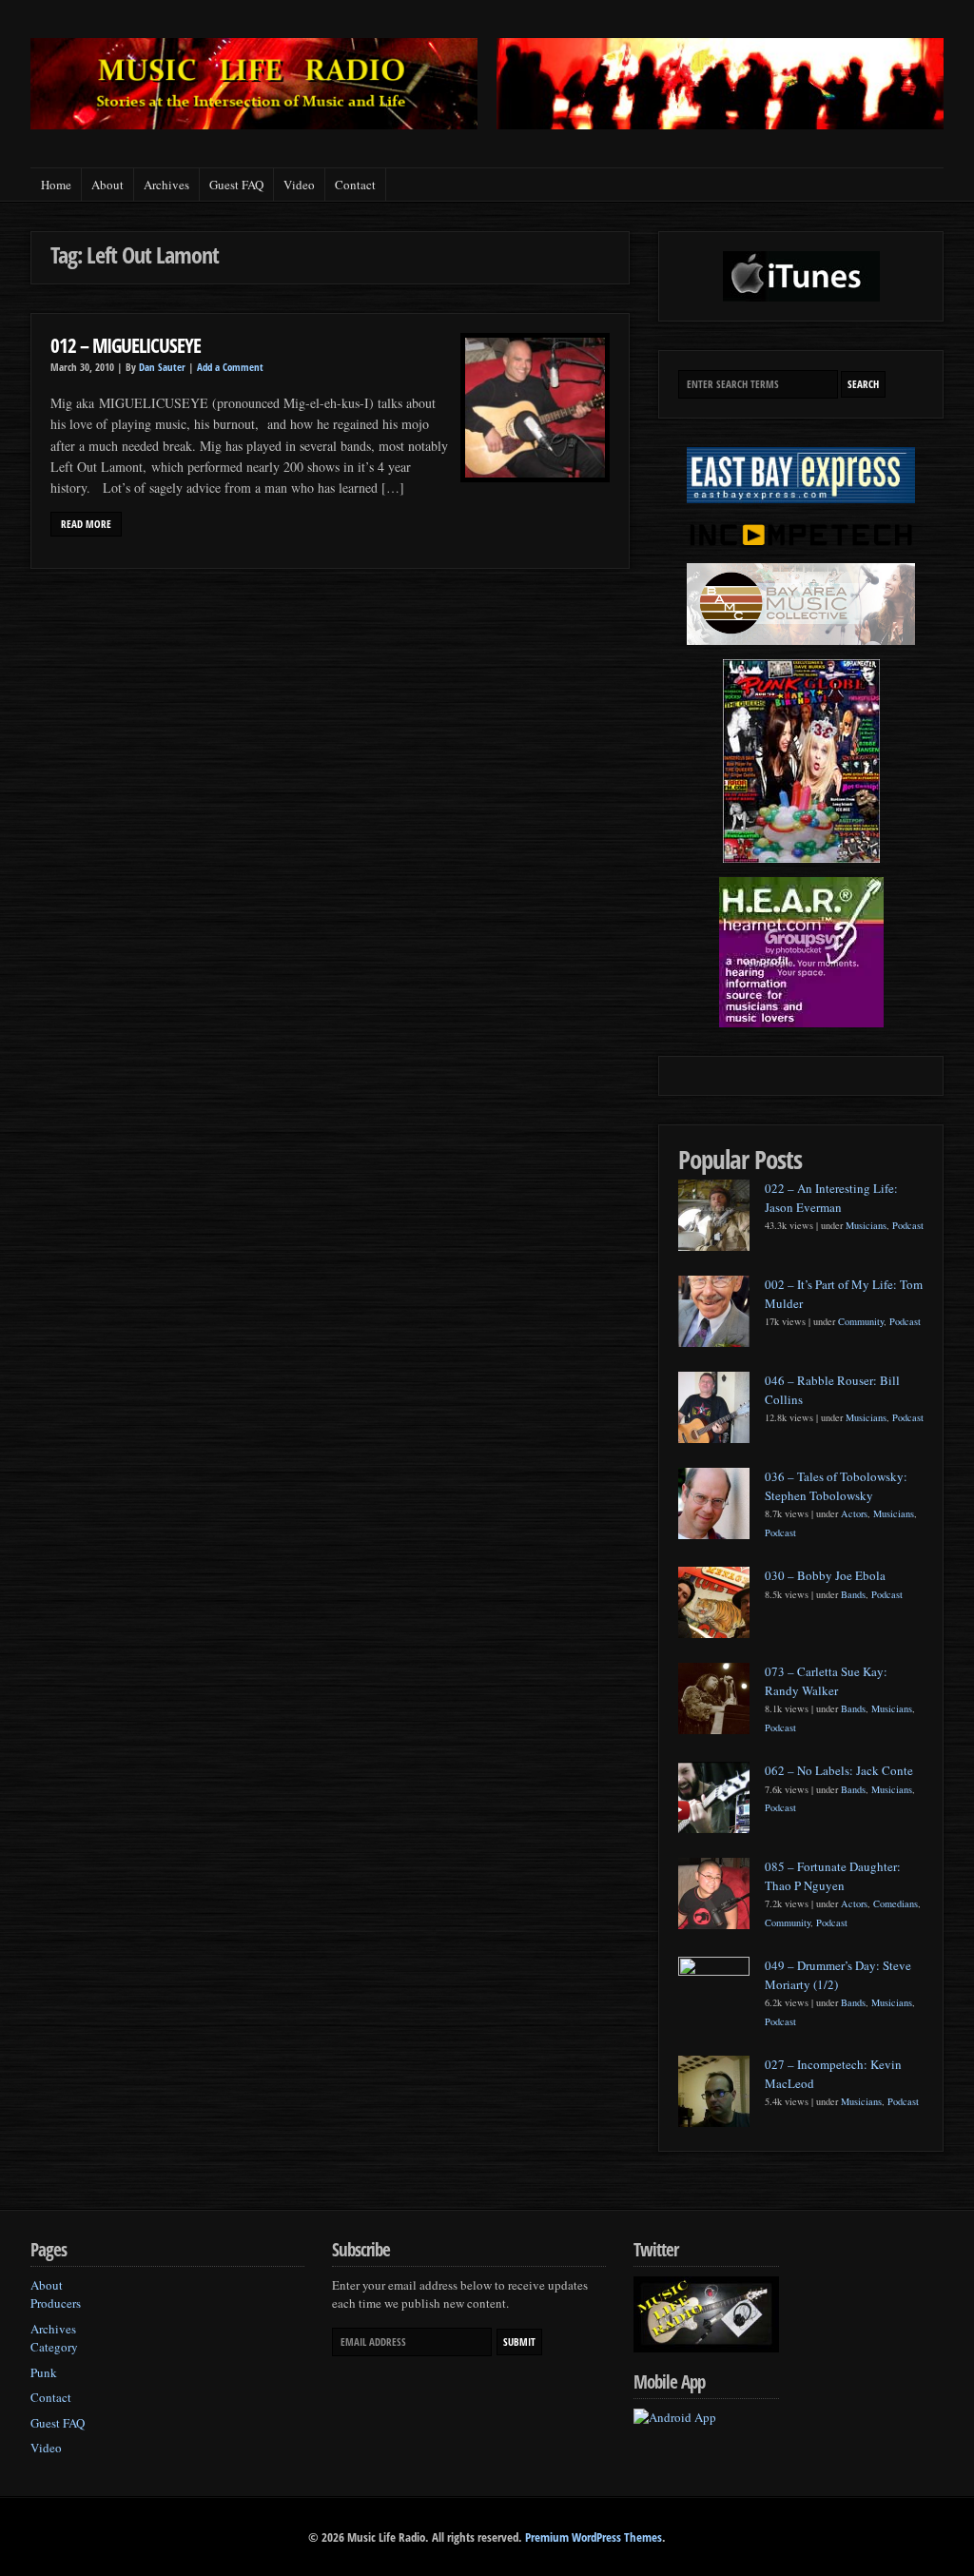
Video (299, 185)
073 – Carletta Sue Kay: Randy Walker (826, 1681)
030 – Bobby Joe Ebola (825, 1575)
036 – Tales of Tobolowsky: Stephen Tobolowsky (836, 1486)
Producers (56, 2303)
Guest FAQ (236, 185)
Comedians (896, 1903)
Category (54, 2347)
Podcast (908, 1225)
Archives (166, 185)
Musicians (866, 1225)
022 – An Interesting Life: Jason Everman (831, 1198)
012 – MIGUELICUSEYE (126, 345)
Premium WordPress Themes (594, 2537)
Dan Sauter (162, 367)
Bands (853, 1594)
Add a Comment (230, 367)
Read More (86, 524)
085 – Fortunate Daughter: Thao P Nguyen (833, 1876)
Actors (854, 1513)
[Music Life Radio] (254, 124)
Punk (44, 2372)
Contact (355, 185)
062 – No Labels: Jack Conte (839, 1770)
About (107, 185)
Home (56, 185)
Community (861, 1321)
